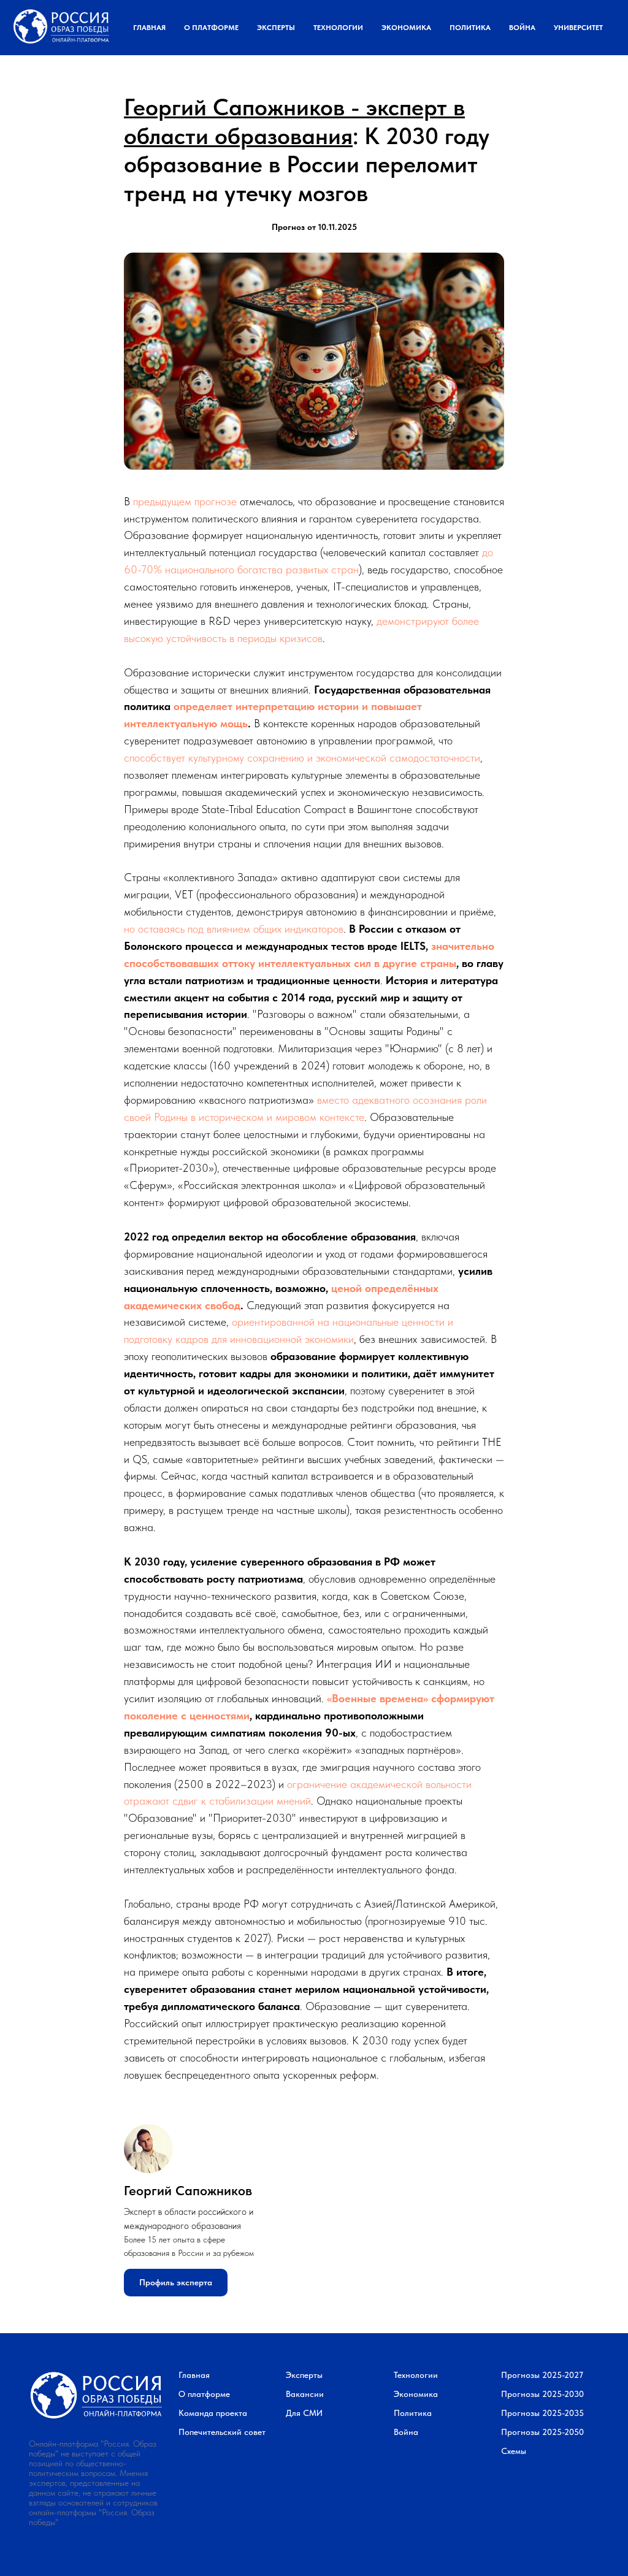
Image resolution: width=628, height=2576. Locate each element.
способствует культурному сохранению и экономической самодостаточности (302, 758)
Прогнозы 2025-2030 (542, 2394)
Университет (578, 28)
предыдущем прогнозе (185, 501)
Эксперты (276, 28)
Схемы (514, 2451)
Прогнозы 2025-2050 (542, 2432)
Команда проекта (213, 2413)
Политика (470, 28)
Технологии (338, 28)
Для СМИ (304, 2413)
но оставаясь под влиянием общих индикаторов (234, 929)
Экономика (406, 28)
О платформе (211, 28)
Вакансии (305, 2394)
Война (522, 28)
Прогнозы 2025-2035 (542, 2413)
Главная (149, 28)
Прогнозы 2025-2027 (542, 2375)
